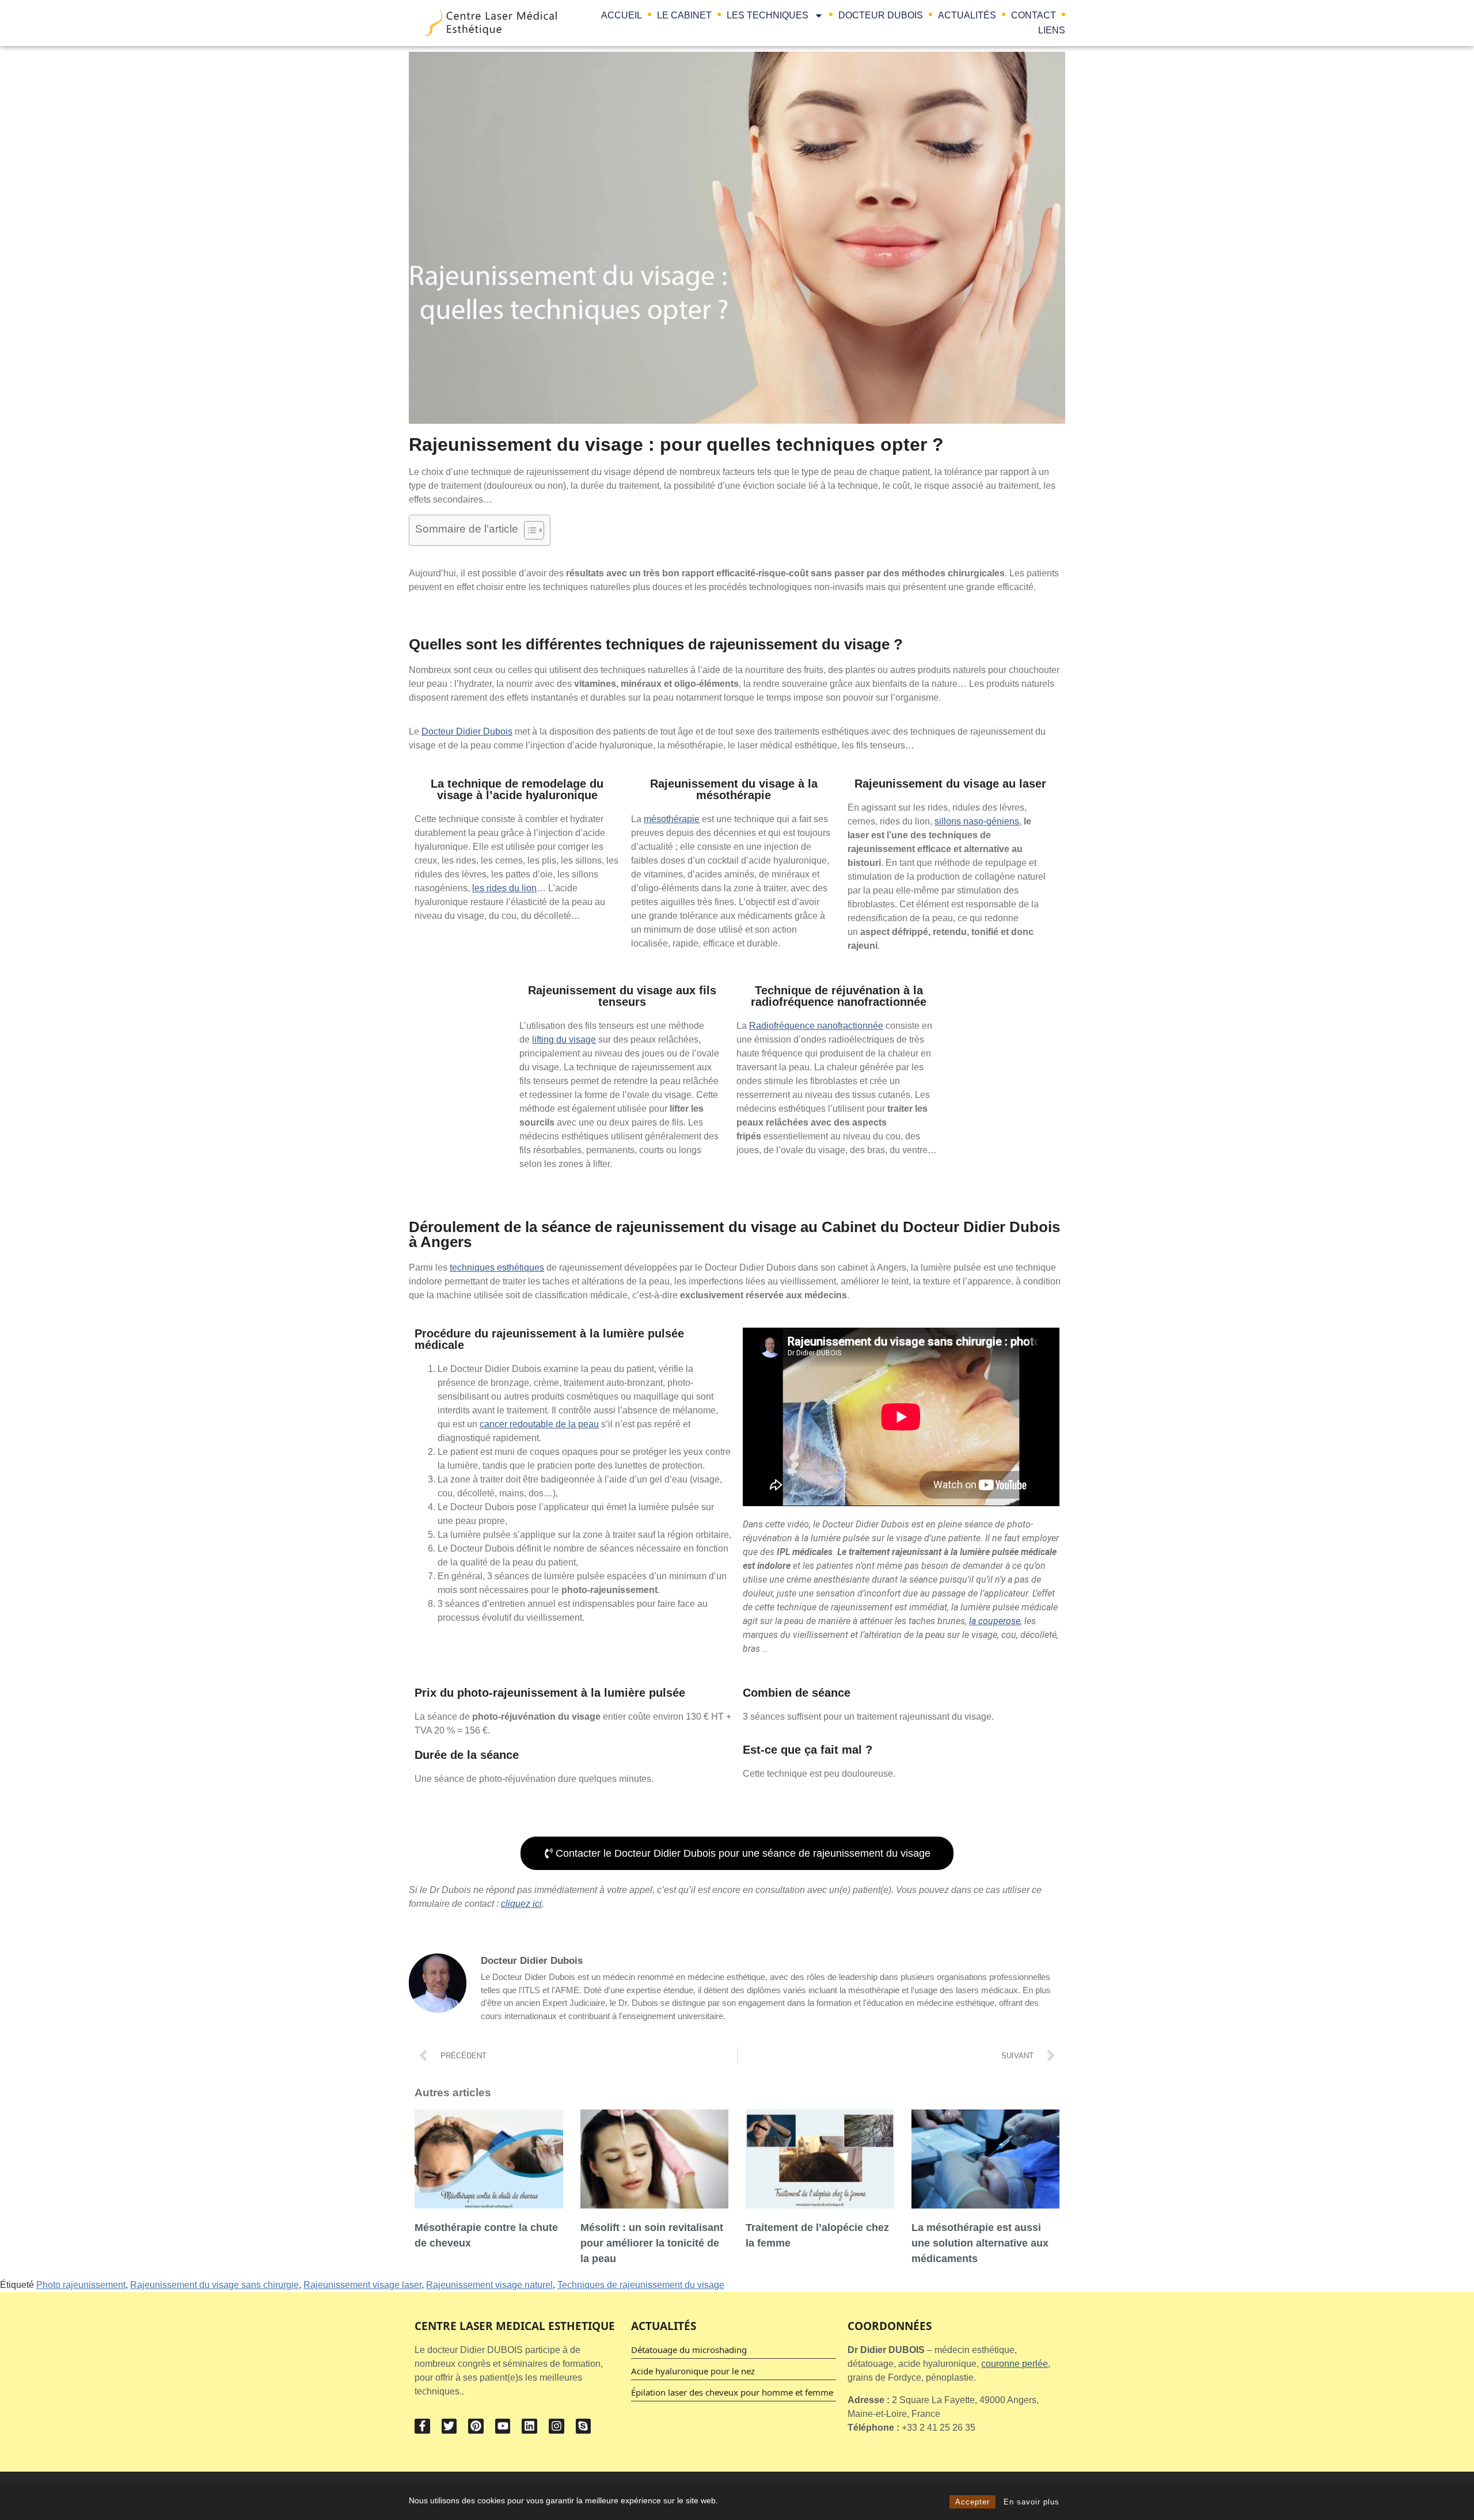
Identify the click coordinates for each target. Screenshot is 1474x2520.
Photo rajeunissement (81, 2285)
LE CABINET (684, 15)
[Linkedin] (529, 2426)
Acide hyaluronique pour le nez (693, 2371)
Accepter (972, 2502)
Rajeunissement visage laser (362, 2285)
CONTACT (1034, 15)
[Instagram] (556, 2426)
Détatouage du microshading (689, 2350)
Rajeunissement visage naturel (489, 2285)
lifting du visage (564, 1039)
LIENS (1052, 30)
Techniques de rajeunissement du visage (641, 2285)
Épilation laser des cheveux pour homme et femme (732, 2392)
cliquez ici (521, 1904)
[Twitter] (449, 2426)
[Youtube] (503, 2426)
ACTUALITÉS (967, 15)
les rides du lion (504, 888)
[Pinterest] (476, 2426)
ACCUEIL (622, 15)
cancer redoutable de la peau (539, 1424)
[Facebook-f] (422, 2426)
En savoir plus (1032, 2502)
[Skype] (584, 2426)
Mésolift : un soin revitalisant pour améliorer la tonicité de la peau (652, 2243)
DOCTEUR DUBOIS (881, 15)
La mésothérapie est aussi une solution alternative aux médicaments (980, 2243)
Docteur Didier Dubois (467, 731)
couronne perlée (1015, 2364)
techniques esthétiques (497, 1267)
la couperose (995, 1621)
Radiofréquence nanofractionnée (816, 1026)
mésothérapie (672, 819)
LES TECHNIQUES (768, 15)
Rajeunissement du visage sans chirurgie (214, 2285)
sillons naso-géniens (977, 821)
